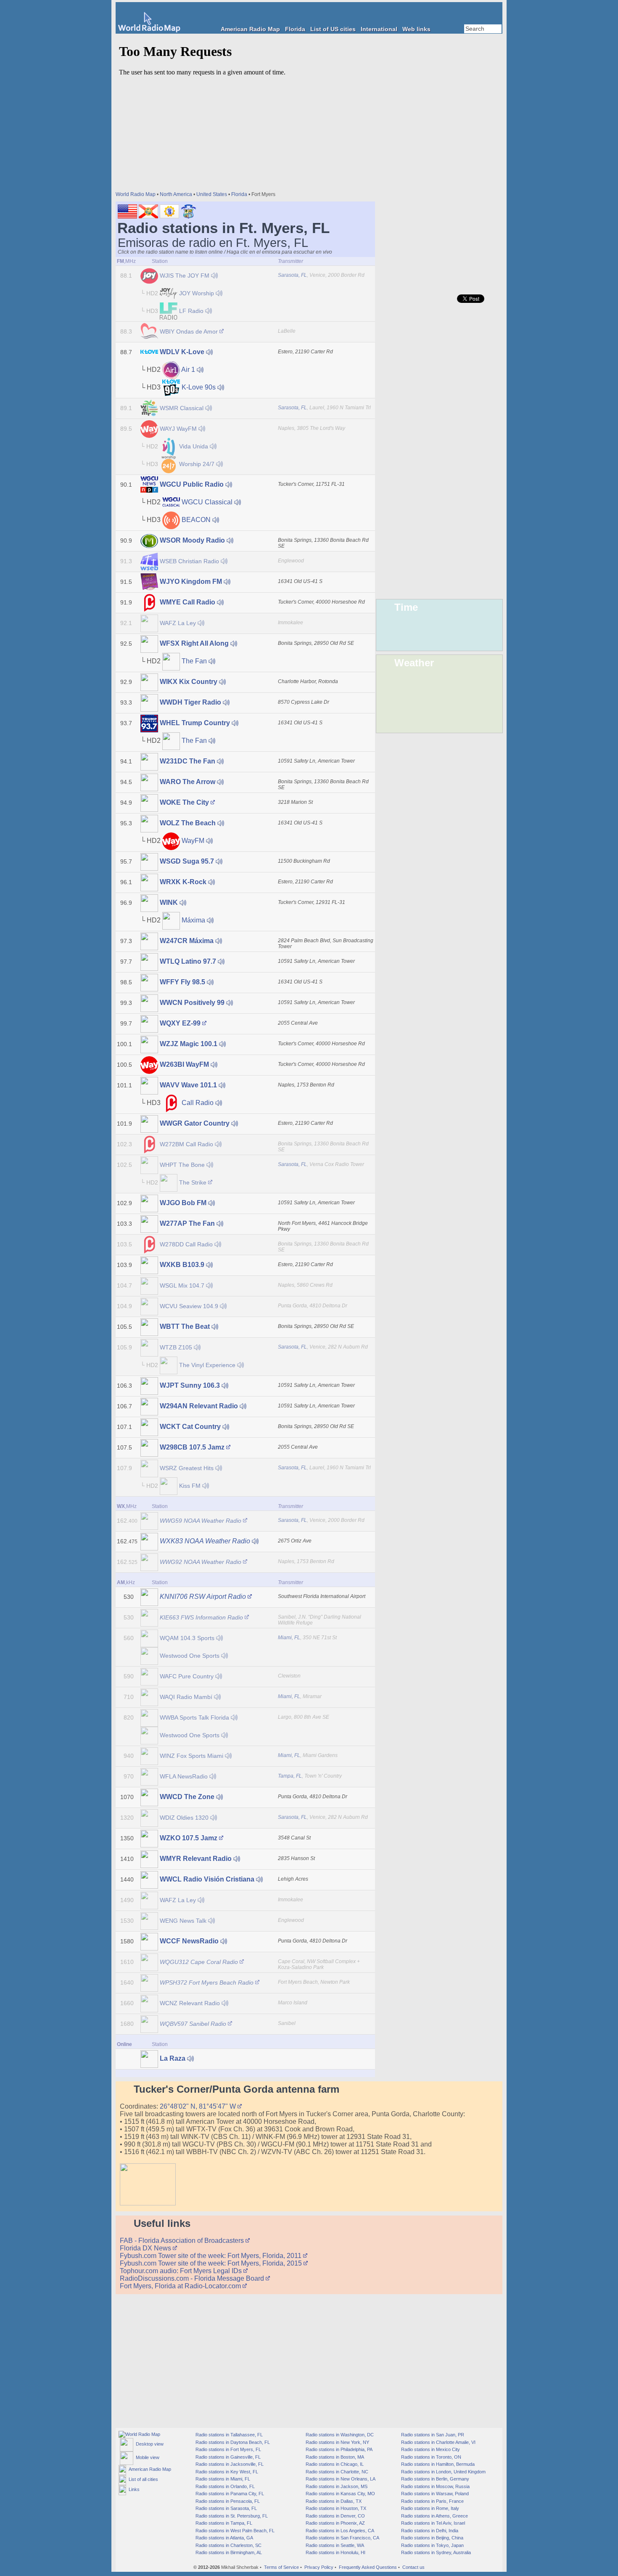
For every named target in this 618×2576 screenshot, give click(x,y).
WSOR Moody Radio (192, 540)
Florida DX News (146, 2248)
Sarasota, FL (292, 275)
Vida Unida (194, 446)
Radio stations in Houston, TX (335, 2508)
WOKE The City (184, 802)
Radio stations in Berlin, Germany (434, 2479)
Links (133, 2489)
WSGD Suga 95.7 (187, 861)
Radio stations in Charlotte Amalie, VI (438, 2442)
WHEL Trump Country (195, 723)
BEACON (196, 520)
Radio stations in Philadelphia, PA (338, 2449)
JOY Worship (197, 293)
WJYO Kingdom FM (191, 582)
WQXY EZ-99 (180, 1023)
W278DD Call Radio (186, 1244)
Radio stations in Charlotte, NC (336, 2472)
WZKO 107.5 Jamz (189, 1838)
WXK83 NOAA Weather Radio (205, 1541)
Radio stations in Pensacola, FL (227, 2501)
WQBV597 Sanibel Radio (193, 2024)
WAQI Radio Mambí (186, 1697)
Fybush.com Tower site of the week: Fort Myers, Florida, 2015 (212, 2263)
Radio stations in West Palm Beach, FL (234, 2531)
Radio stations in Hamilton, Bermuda (437, 2464)
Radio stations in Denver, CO (335, 2516)
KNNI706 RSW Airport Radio (203, 1597)
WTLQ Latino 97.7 (188, 961)
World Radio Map (136, 194)
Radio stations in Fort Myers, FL (228, 2449)
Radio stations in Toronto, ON (430, 2457)
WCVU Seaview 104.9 (189, 1306)
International (379, 29)
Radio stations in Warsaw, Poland (434, 2494)
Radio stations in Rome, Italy (429, 2508)
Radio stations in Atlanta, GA (224, 2538)
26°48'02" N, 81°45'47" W (199, 2106)
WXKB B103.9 (182, 1265)
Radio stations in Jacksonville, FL (229, 2464)
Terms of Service (281, 2567)
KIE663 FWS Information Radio (201, 1617)
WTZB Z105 (176, 1347)
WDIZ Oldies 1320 (184, 1818)
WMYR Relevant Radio (196, 1859)
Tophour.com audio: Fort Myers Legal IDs (182, 2271)
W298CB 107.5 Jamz (192, 1447)
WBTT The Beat (185, 1326)
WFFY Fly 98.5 (182, 982)
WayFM (193, 841)
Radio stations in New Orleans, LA (340, 2479)
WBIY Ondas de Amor (189, 331)
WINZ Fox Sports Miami (191, 1756)
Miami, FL (289, 1638)
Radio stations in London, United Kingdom (443, 2472)
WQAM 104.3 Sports (187, 1638)
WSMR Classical (182, 408)
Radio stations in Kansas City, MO (340, 2494)
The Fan (194, 661)
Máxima (193, 920)
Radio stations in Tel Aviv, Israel (432, 2523)
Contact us (413, 2567)
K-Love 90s (199, 387)
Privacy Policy (319, 2567)
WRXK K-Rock (183, 882)
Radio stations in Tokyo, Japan (432, 2545)
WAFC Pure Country (187, 1676)
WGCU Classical (207, 502)
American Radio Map (250, 29)
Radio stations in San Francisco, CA (342, 2538)
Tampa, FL (290, 1776)
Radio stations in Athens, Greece (434, 2516)
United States (212, 194)
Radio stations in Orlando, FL (224, 2486)
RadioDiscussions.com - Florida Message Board (193, 2278)
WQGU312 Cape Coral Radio (199, 1962)
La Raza (173, 2058)
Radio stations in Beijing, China (432, 2538)
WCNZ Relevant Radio (190, 2003)
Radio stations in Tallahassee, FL (228, 2435)
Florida (295, 29)
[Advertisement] (439, 160)
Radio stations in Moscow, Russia (435, 2486)
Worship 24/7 (197, 464)
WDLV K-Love (182, 352)
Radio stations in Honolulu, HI (335, 2552)
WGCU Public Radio (192, 484)
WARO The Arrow (188, 782)
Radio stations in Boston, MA (334, 2457)
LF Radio (191, 311)
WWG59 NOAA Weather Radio (201, 1521)
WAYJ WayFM (178, 429)
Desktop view (148, 2444)
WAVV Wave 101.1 (188, 1085)
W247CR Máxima (187, 941)
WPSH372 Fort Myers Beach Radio (207, 1982)
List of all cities (142, 2479)
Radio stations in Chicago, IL (334, 2464)
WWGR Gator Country (195, 1123)
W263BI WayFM (184, 1064)
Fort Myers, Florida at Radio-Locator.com (181, 2286)
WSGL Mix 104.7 (182, 1285)
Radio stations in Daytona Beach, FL (232, 2442)
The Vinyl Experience (207, 1365)
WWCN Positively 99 (192, 1003)
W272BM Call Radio (186, 1144)
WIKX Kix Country (189, 682)
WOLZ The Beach (188, 823)
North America (176, 194)
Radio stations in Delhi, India (429, 2531)
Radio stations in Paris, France (432, 2501)
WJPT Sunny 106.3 (190, 1385)
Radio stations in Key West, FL (226, 2472)
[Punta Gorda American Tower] (148, 2203)
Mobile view (146, 2457)
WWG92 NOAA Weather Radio (201, 1562)
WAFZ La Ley (178, 623)
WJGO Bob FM (183, 1203)
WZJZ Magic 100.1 (189, 1044)
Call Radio (198, 1103)
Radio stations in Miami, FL (222, 2479)
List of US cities (333, 29)
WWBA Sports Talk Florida (194, 1717)
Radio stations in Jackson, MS (336, 2486)
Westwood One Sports (190, 1656)
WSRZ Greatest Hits (187, 1468)
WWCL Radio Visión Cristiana (207, 1879)
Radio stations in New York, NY (337, 2442)
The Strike (193, 1182)
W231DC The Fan (188, 761)
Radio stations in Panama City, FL (229, 2494)
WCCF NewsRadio (189, 1941)
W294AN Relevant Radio (199, 1406)
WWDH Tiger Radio (190, 702)
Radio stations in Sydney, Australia (435, 2552)
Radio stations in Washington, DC (339, 2435)
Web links (416, 29)
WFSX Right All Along (194, 643)
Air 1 (188, 370)
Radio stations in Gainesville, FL (227, 2457)
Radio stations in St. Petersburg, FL (231, 2516)
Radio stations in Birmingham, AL (228, 2552)
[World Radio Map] (149, 30)
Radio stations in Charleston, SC (228, 2545)
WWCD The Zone (187, 1797)
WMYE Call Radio (188, 602)
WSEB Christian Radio (189, 561)
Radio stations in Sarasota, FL (226, 2508)
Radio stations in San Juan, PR (432, 2435)
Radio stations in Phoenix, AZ (335, 2523)
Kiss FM (190, 1486)
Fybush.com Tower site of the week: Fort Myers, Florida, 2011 (211, 2256)
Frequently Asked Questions (368, 2567)
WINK (169, 902)
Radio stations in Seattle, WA (334, 2545)
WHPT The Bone (182, 1165)
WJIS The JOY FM (185, 276)
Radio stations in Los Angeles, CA (339, 2531)
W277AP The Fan (187, 1223)
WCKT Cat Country (190, 1427)
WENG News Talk (183, 1921)
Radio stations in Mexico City (430, 2449)
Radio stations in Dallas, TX (333, 2501)
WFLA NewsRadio (184, 1776)
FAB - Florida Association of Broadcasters (183, 2241)
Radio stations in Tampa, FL (223, 2523)
